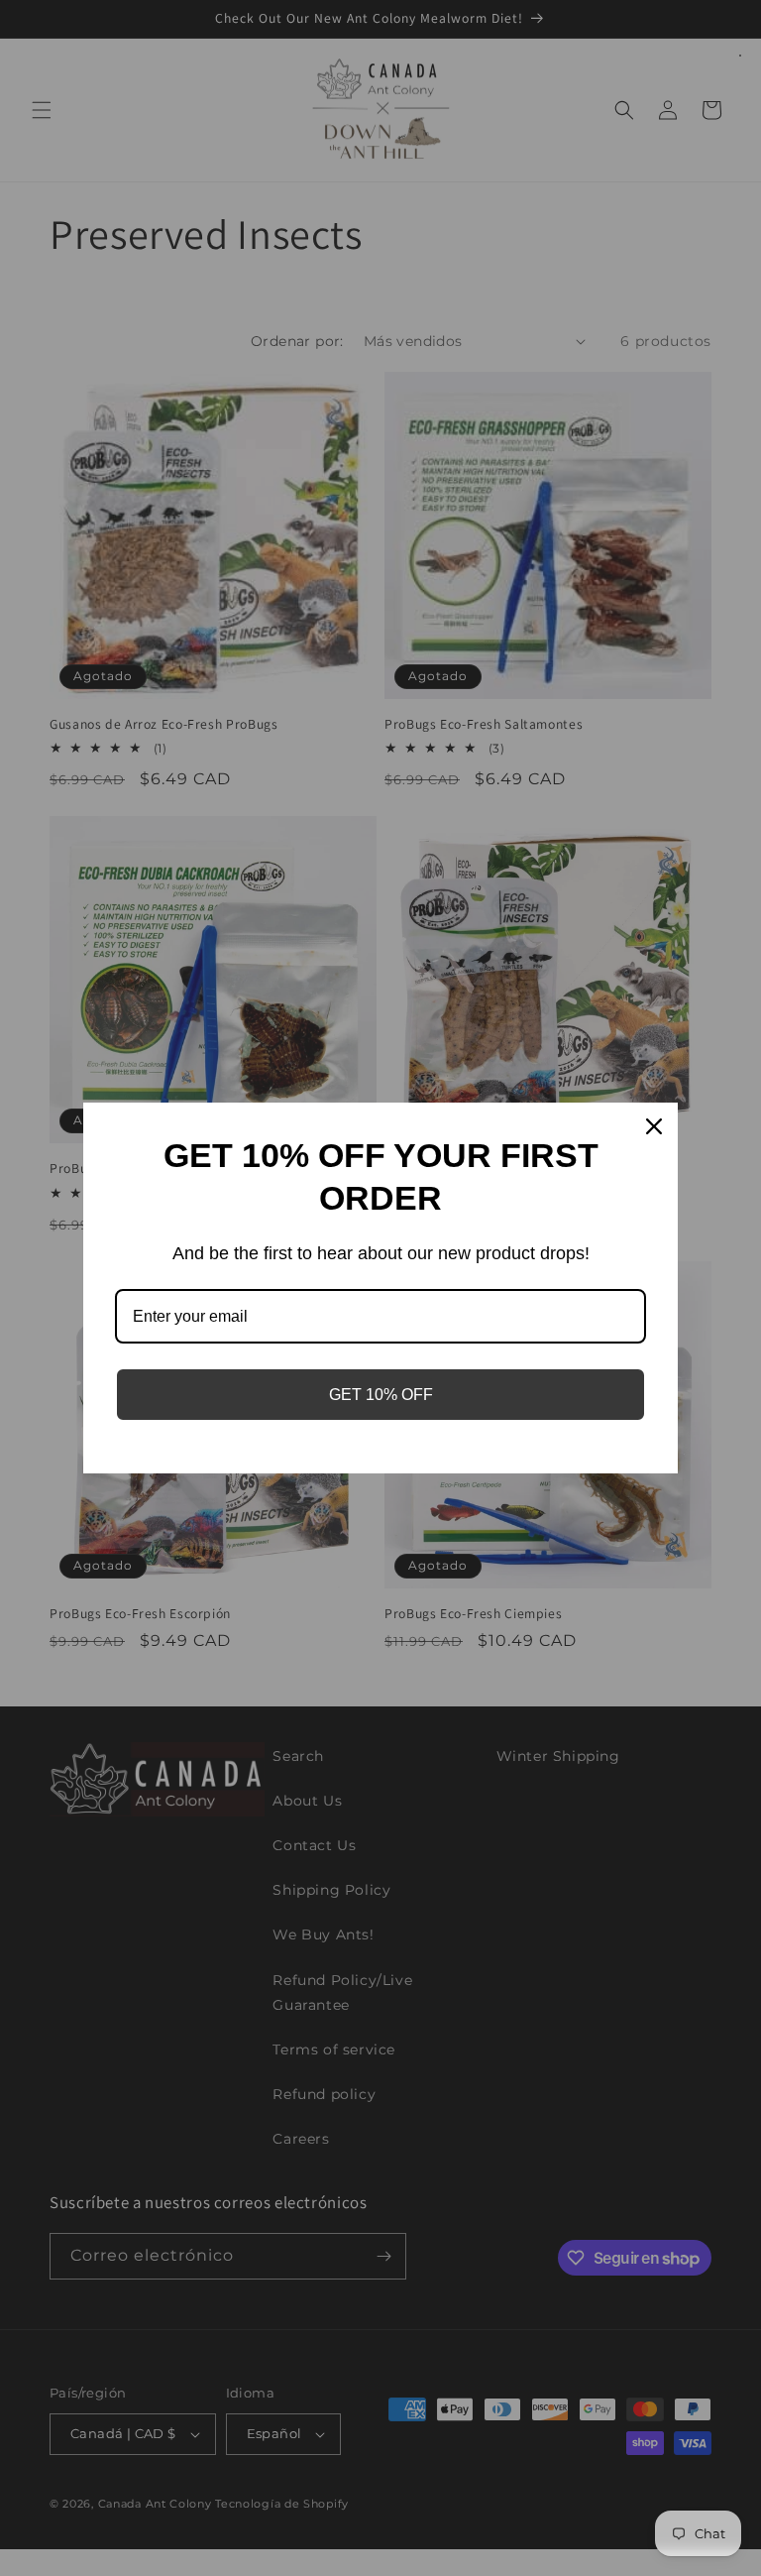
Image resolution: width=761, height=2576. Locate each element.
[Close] (654, 1126)
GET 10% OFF (381, 1395)
